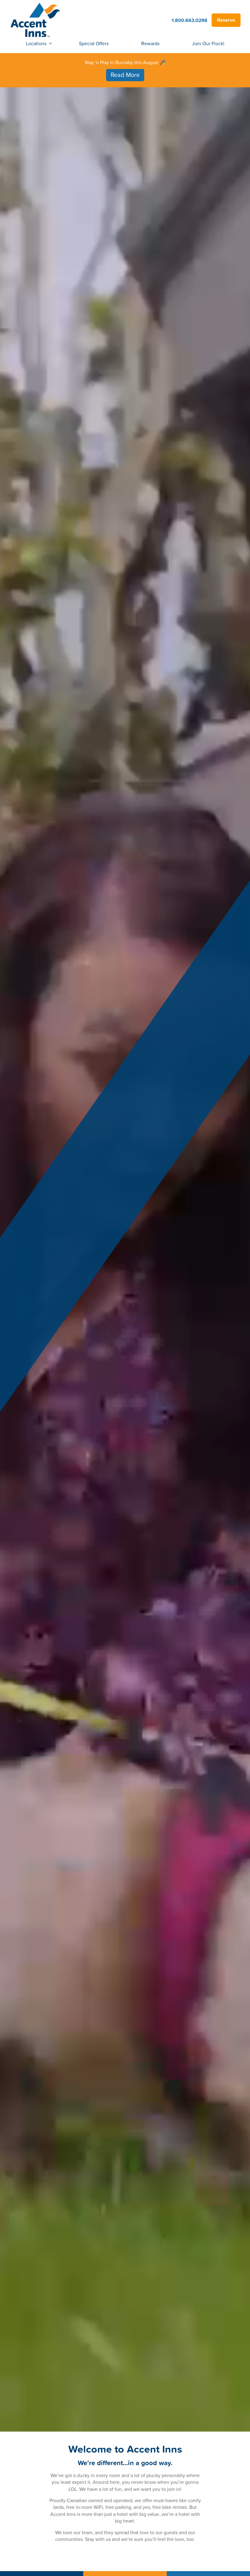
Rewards (150, 43)
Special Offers (94, 43)
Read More (125, 75)
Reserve (226, 20)
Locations (36, 43)
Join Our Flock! (208, 43)
